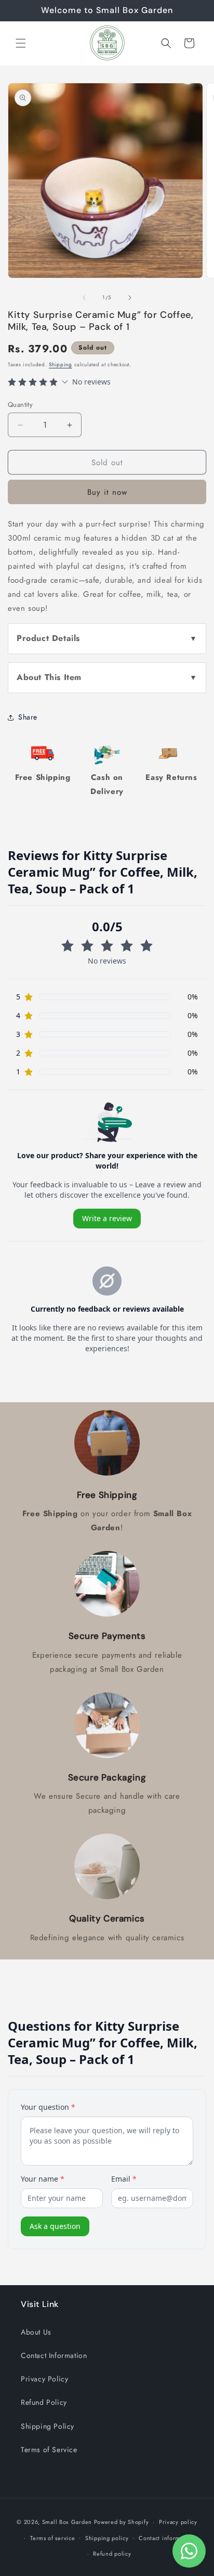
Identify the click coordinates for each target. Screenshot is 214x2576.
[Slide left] (84, 298)
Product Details (48, 638)
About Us (36, 2332)
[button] (21, 43)
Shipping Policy (48, 2426)
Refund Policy (44, 2402)
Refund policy (112, 2554)
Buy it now (107, 492)
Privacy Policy (44, 2379)
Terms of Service (49, 2450)
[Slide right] (130, 298)
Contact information (166, 2538)
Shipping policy (107, 2538)
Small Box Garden (67, 2522)
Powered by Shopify (122, 2522)
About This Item (49, 677)
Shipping (61, 364)
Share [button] (28, 717)
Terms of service (52, 2538)
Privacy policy (178, 2522)
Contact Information (54, 2355)
